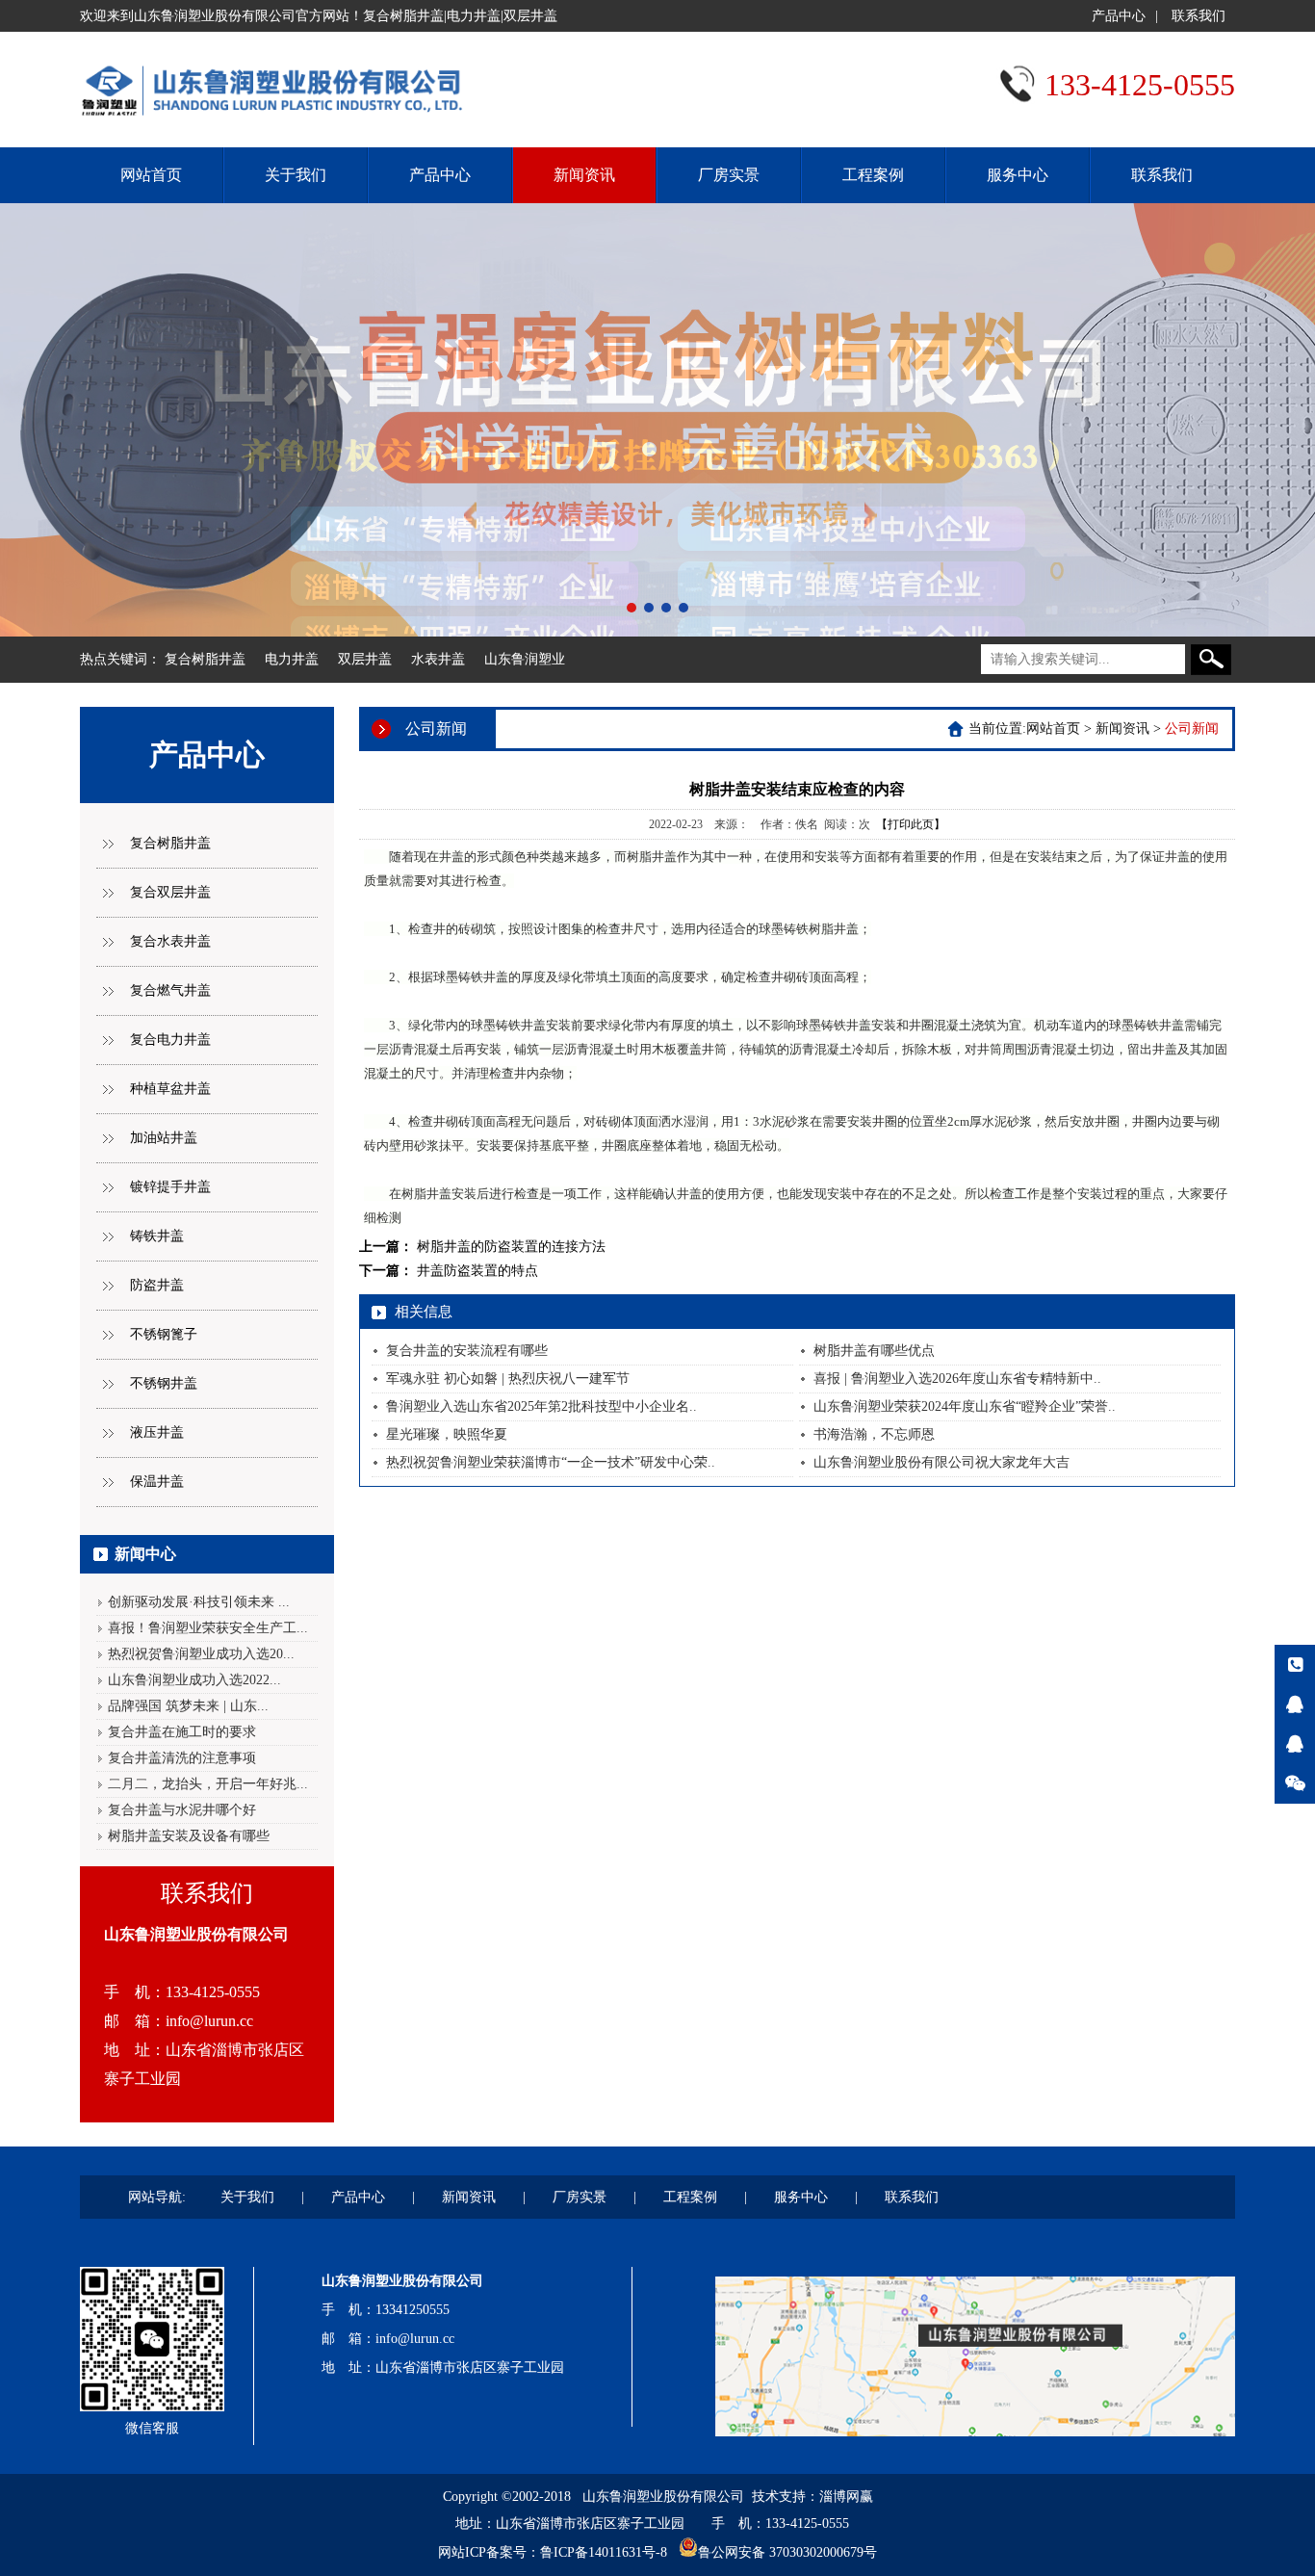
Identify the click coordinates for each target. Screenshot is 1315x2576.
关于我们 (296, 175)
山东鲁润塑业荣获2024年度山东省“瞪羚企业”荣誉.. (965, 1406)
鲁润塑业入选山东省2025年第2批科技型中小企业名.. (541, 1406)
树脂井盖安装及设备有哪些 (189, 1836)
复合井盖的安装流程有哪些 (467, 1351)
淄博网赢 (846, 2497)
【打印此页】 (911, 824)
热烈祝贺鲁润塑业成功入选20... (201, 1654)
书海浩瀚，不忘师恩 (874, 1434)
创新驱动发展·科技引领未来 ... (199, 1602)
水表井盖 (438, 659)
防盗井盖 (157, 1285)
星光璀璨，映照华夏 (447, 1434)
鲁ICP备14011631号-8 (604, 2552)
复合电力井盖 (170, 1040)
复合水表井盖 (170, 941)
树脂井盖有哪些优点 (874, 1351)
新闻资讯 (584, 175)
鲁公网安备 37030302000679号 (787, 2552)
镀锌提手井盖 (170, 1187)
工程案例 (873, 175)
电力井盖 (292, 659)
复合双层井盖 (170, 892)
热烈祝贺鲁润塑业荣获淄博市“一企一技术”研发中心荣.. (551, 1462)
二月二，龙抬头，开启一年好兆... (208, 1784)
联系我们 (1199, 16)
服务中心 (1018, 175)
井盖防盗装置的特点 (477, 1271)
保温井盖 (157, 1482)
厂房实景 (729, 175)
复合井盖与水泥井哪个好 (182, 1810)
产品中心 (1119, 16)
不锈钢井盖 (164, 1383)
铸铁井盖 (157, 1236)
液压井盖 (157, 1432)
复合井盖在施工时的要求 (182, 1732)
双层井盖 (365, 659)
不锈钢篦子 (164, 1334)
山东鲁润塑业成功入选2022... (194, 1680)
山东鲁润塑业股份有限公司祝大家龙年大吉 (941, 1462)
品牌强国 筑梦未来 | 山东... (188, 1706)
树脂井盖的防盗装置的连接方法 (511, 1247)
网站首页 (151, 175)
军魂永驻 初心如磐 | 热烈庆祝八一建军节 (508, 1379)
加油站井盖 (164, 1138)
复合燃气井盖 (170, 990)
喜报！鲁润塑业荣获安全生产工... (208, 1628)
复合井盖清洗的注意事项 (182, 1758)
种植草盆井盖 (170, 1089)
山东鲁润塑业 (525, 659)
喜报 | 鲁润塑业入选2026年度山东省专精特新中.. (957, 1379)
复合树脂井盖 (205, 659)
